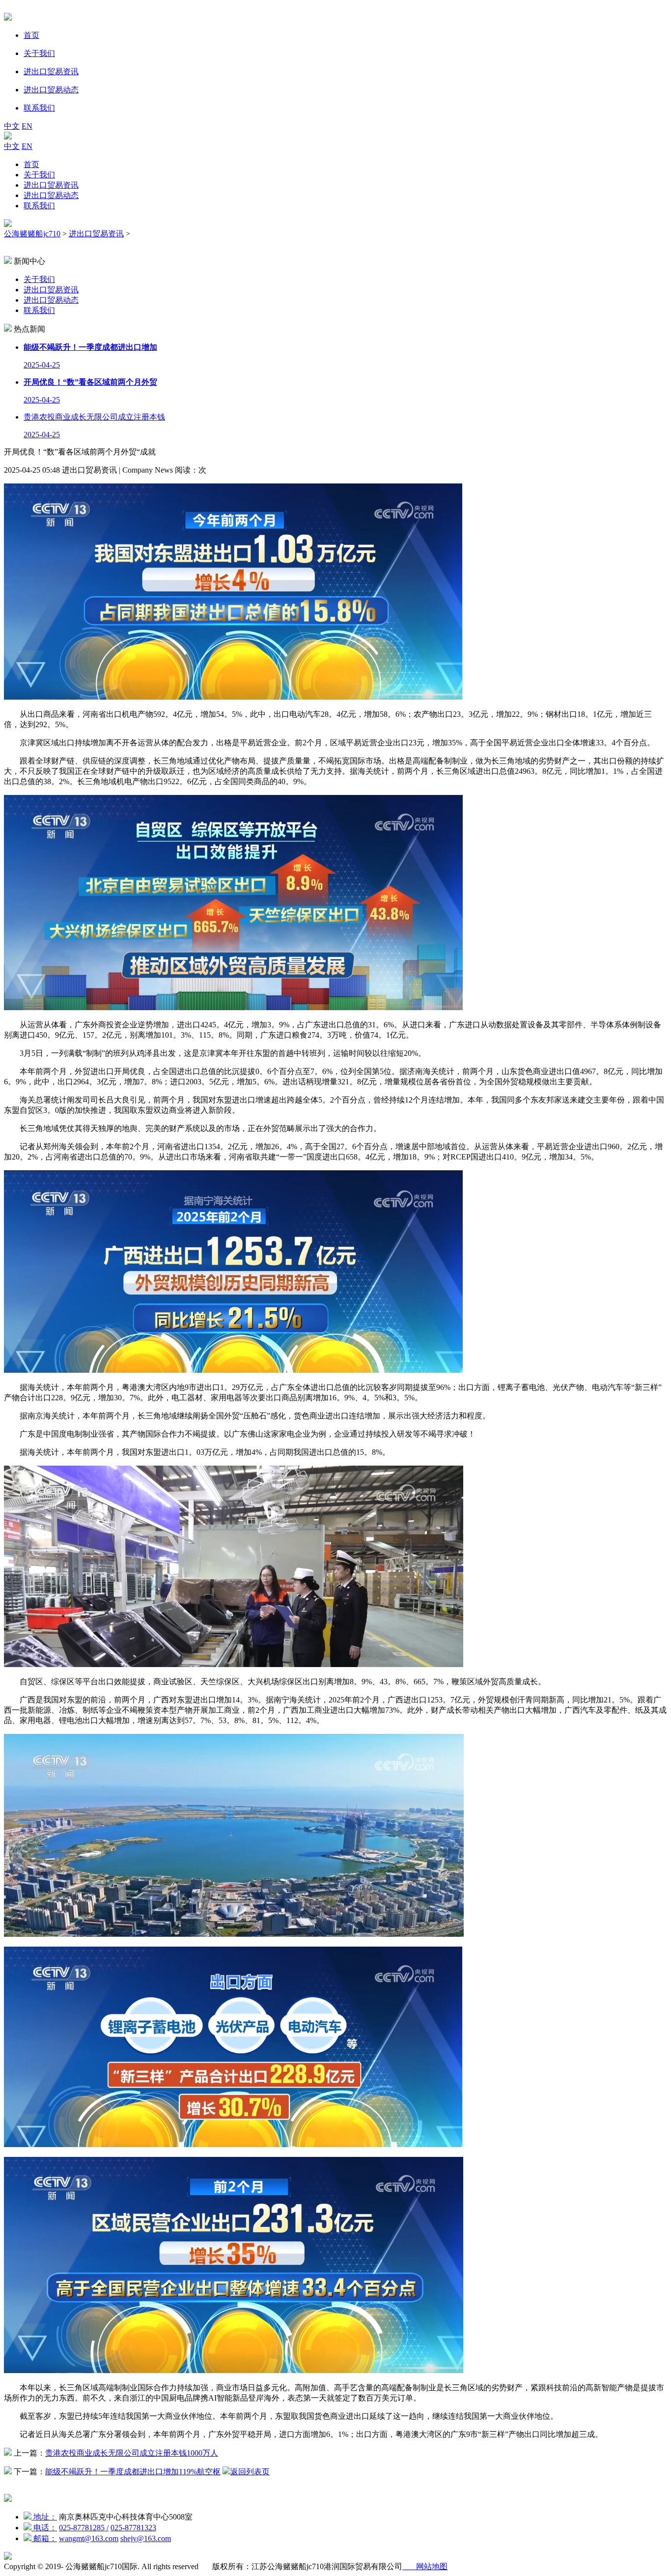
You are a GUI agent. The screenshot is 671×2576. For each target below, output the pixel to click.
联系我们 (39, 206)
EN (27, 126)
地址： (44, 2517)
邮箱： (44, 2538)
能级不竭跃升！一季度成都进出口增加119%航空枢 (133, 2472)
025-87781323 (133, 2528)
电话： (44, 2528)
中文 (12, 126)
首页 (31, 164)
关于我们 (39, 175)
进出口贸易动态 (51, 195)
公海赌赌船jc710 (32, 234)
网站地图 (425, 2566)
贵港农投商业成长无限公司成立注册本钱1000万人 (132, 2453)
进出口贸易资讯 (51, 185)
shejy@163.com (146, 2538)
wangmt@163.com (89, 2538)
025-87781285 (84, 2528)
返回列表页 (250, 2472)
